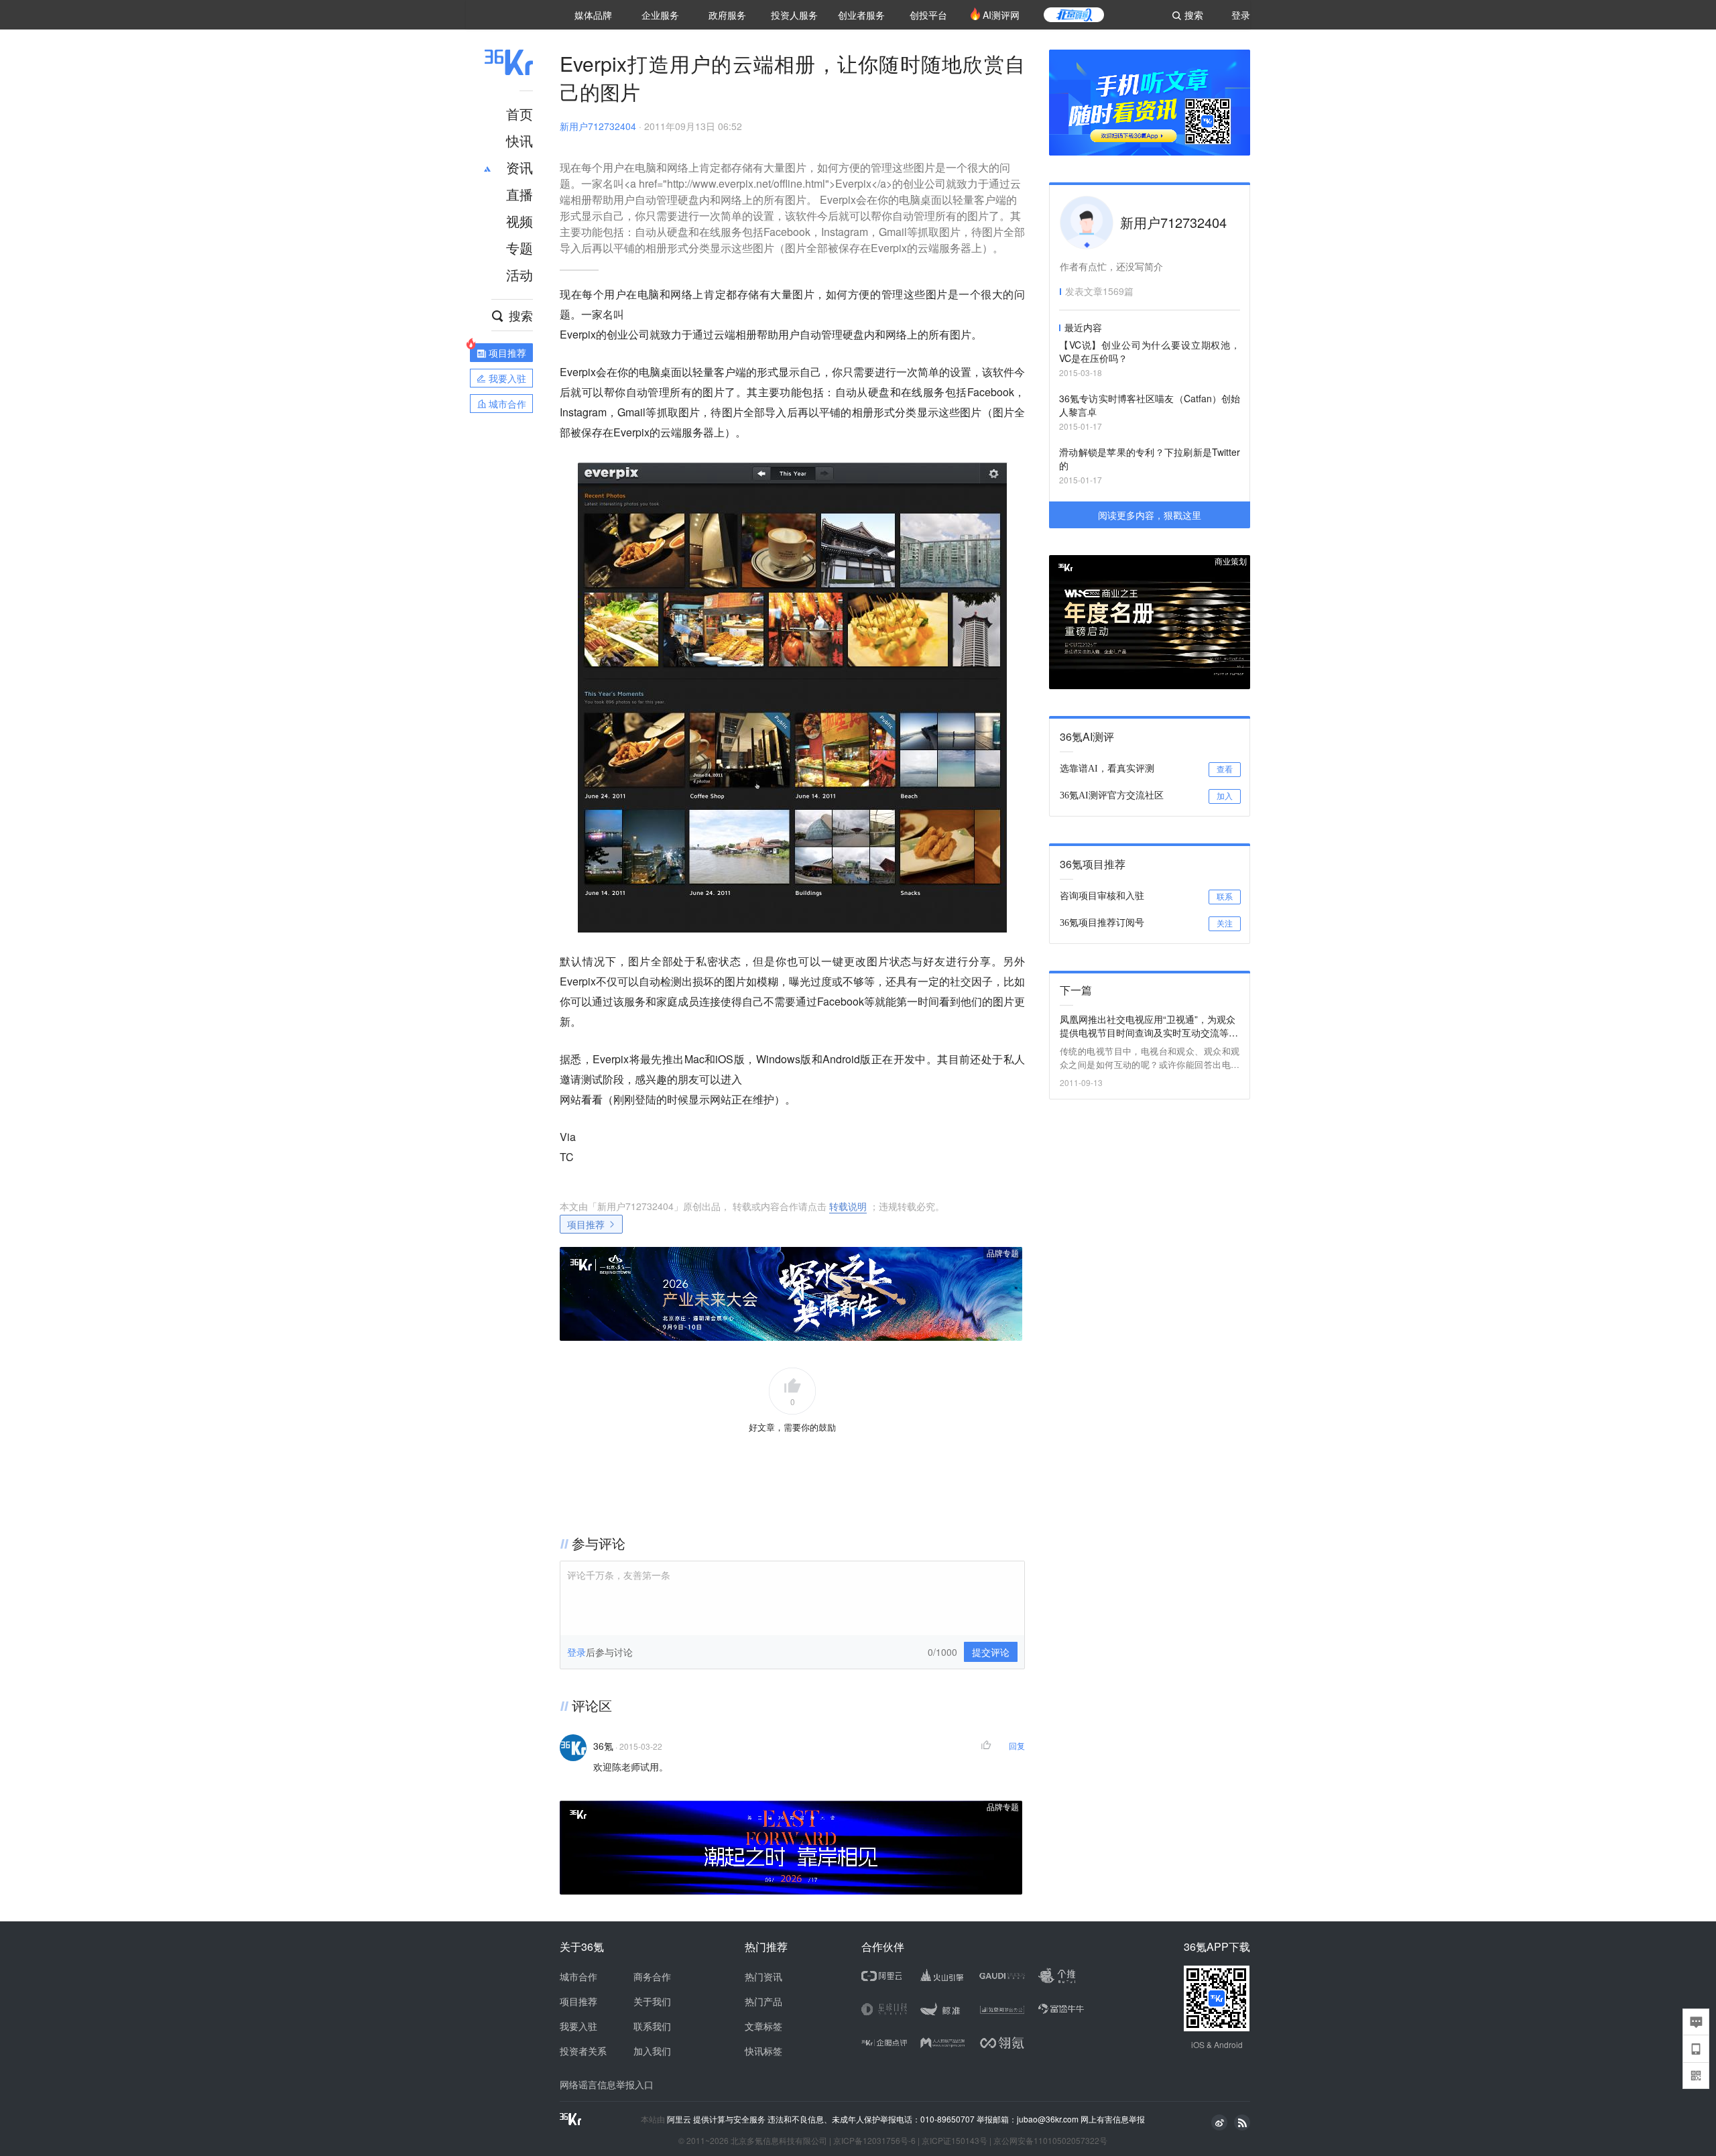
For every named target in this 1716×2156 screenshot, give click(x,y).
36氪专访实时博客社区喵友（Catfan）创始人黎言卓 (1150, 405)
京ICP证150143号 (955, 2140)
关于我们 (652, 2001)
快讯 (519, 140)
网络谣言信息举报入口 (607, 2084)
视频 (519, 221)
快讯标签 (763, 2051)
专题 (519, 248)
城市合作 (578, 1976)
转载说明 (848, 1206)
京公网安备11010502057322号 (1050, 2140)
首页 (519, 114)
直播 (519, 194)
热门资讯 (763, 1976)
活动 (519, 275)
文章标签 (763, 2026)
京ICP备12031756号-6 (874, 2140)
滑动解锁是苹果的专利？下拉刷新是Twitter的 (1150, 459)
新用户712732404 (598, 126)
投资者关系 (583, 2051)
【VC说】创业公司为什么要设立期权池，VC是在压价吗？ (1150, 351)
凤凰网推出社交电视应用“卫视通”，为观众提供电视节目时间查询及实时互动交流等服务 (1149, 1026)
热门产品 (763, 2001)
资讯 (519, 167)
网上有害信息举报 (1113, 2119)
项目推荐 (586, 1224)
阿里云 (680, 2119)
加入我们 (652, 2051)
